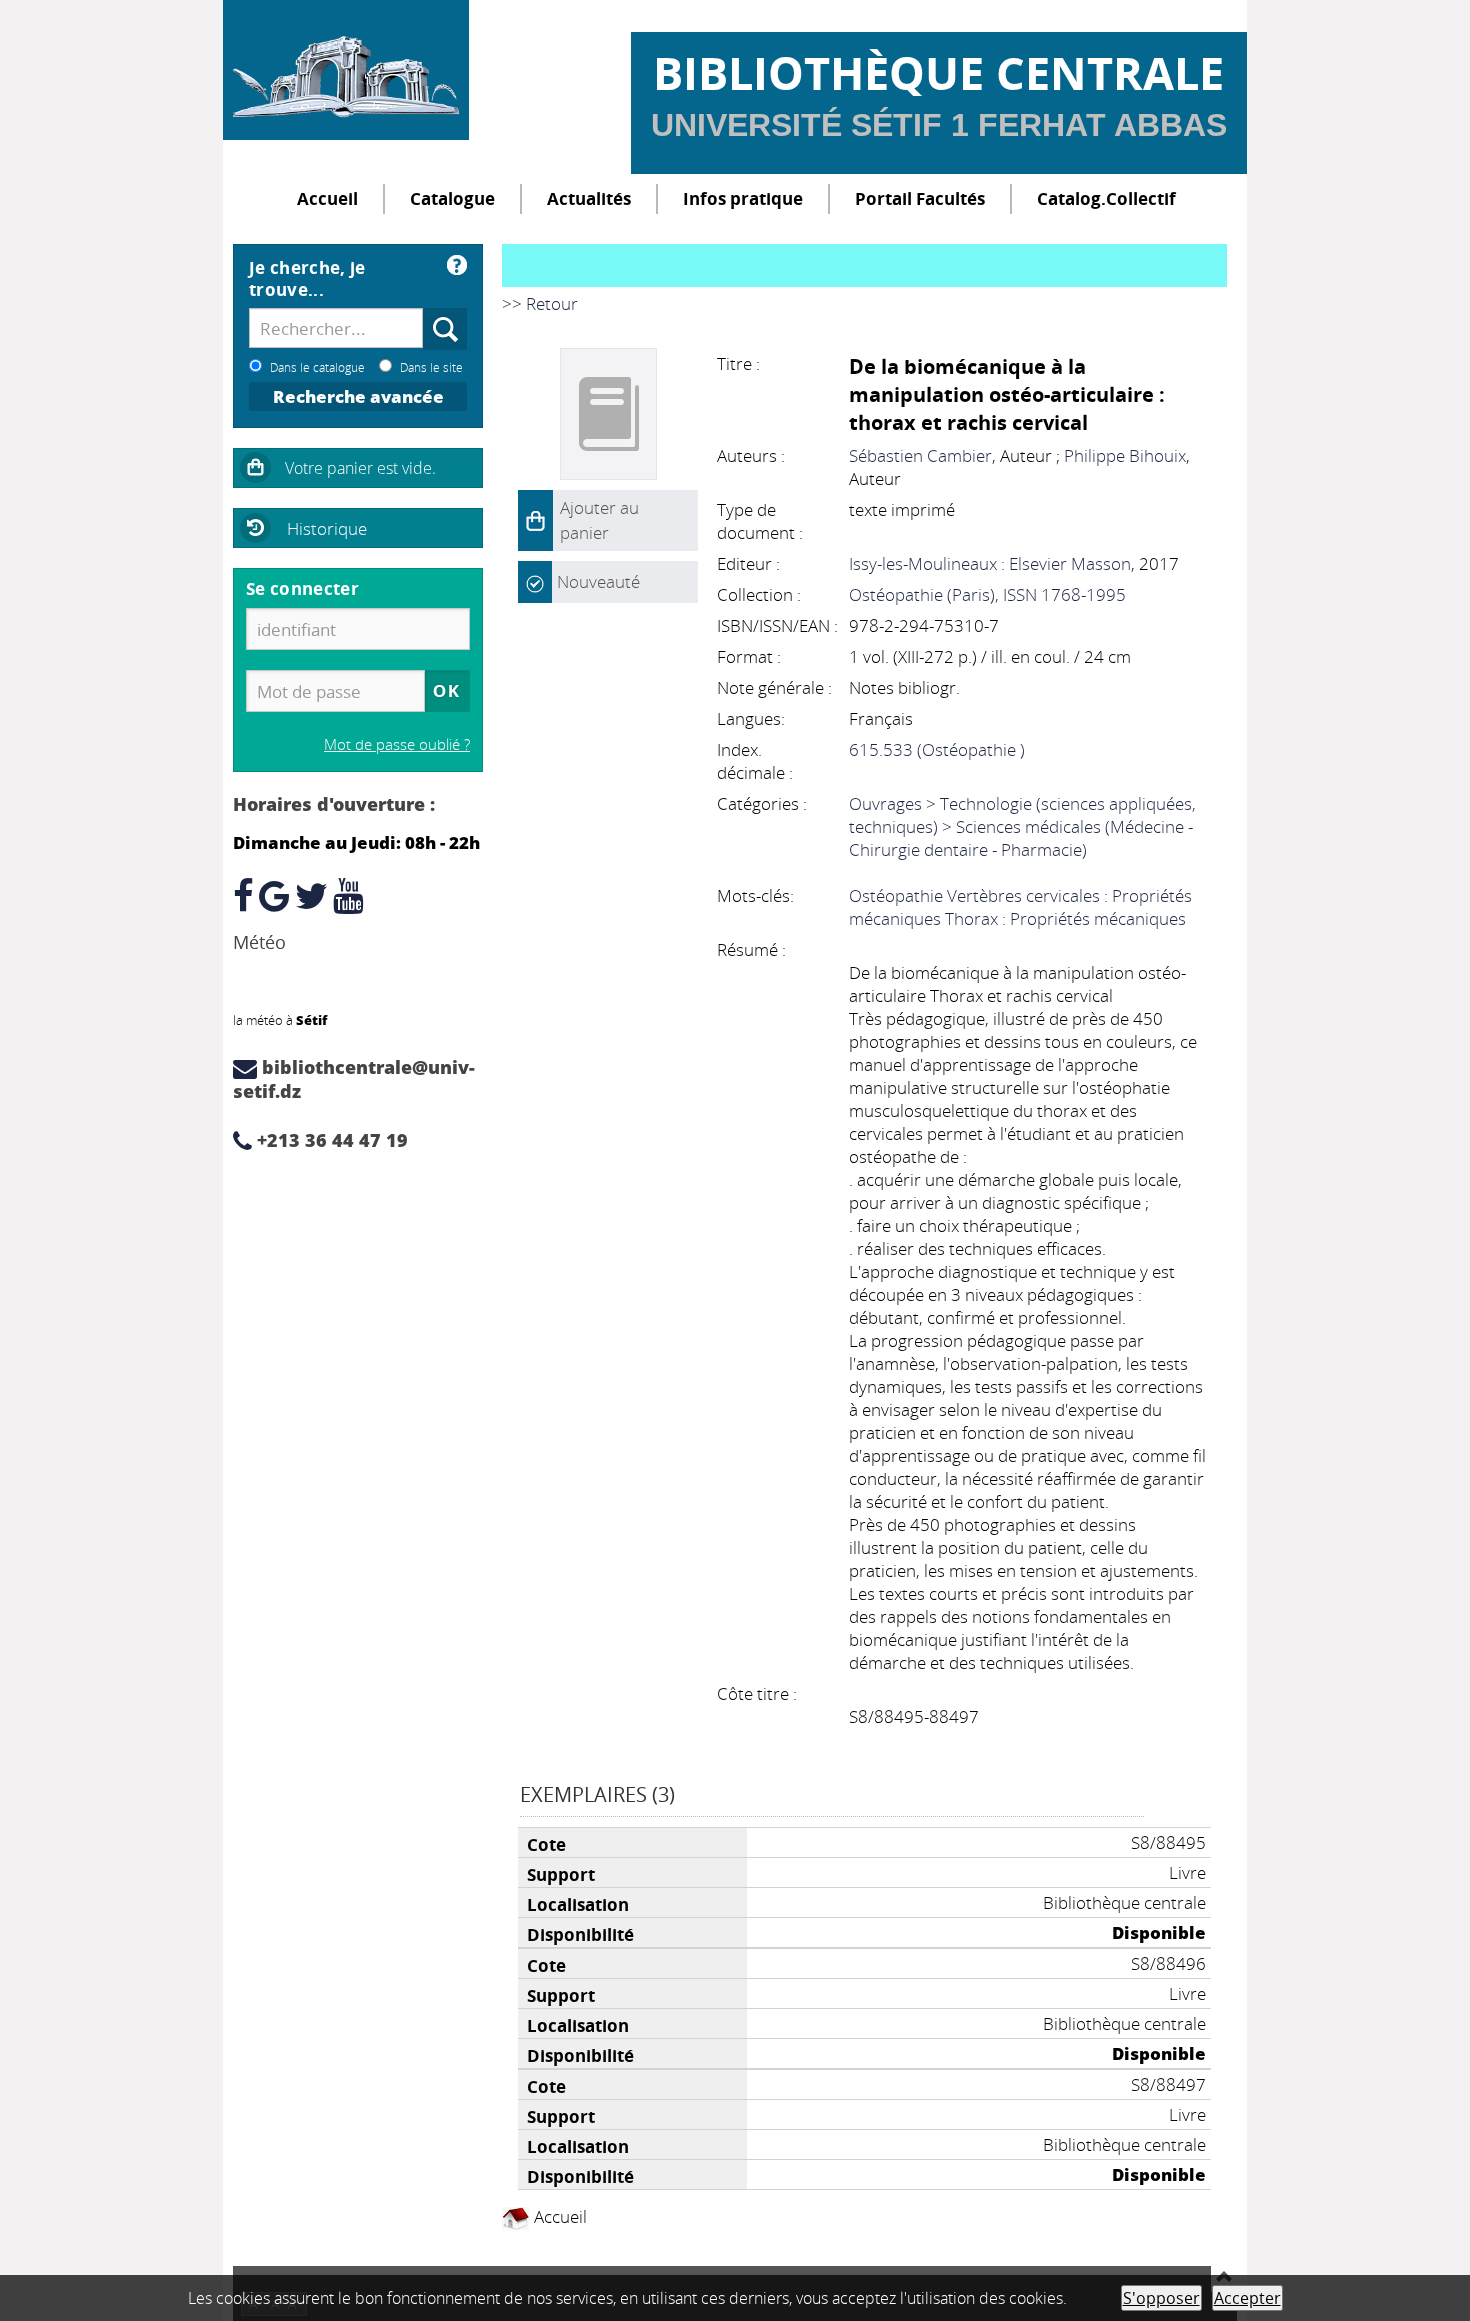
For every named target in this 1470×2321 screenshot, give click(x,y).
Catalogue (452, 198)
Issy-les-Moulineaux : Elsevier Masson (990, 563)
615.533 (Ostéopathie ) (937, 749)
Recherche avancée (358, 396)
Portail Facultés (920, 198)
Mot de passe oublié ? (397, 744)
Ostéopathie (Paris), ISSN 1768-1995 (987, 594)
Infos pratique (743, 198)
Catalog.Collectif (1106, 198)
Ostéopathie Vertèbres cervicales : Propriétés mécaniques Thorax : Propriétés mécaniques (1020, 907)
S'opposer (1161, 2298)
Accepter (1247, 2298)
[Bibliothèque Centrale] (346, 70)
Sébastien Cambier (920, 455)
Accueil (327, 198)
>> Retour (540, 303)
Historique (327, 528)
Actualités (589, 198)
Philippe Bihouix (1125, 455)
